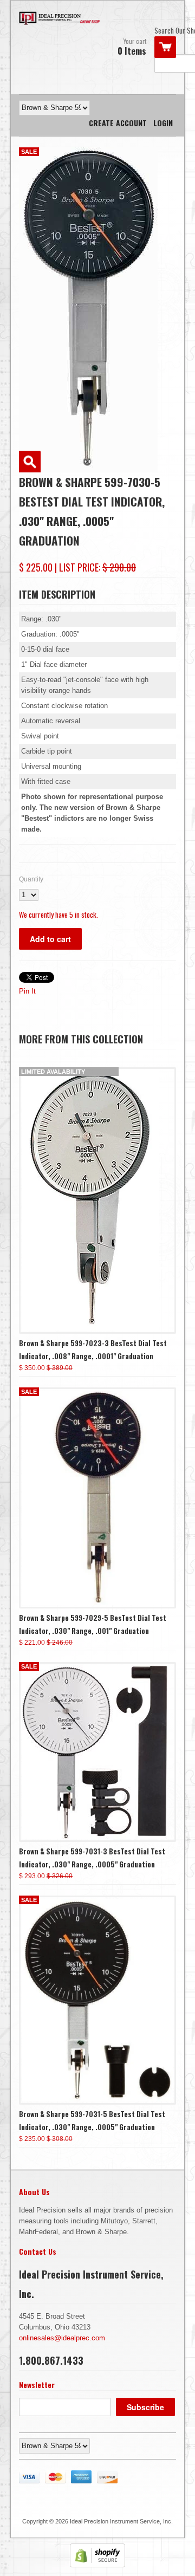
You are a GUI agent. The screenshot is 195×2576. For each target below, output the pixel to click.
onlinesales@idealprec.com (62, 2338)
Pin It (27, 991)
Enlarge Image (30, 462)
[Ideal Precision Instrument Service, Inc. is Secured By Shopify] (97, 2565)
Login (163, 123)
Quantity (31, 879)
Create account (118, 123)
